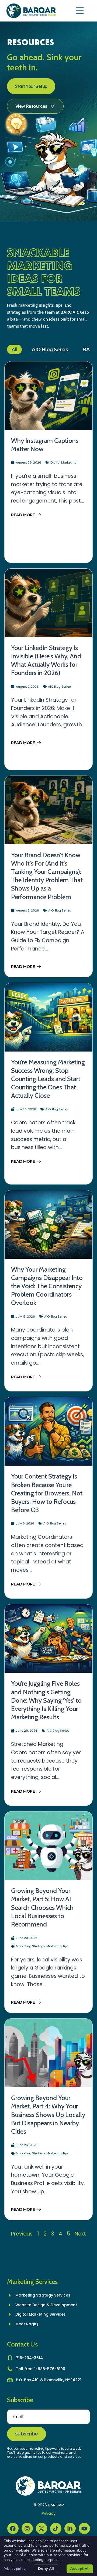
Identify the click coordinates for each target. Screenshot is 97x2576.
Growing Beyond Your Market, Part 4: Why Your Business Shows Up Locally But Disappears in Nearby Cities (48, 2115)
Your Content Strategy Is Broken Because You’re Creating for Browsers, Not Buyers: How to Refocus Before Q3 (47, 1493)
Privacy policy (15, 2569)
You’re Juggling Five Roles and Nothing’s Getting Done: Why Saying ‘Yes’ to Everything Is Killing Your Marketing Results (46, 1700)
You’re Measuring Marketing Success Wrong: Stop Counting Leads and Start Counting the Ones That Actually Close (48, 1079)
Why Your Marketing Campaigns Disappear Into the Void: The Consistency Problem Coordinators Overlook (47, 1286)
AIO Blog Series (50, 349)
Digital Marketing (63, 462)
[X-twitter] (41, 2528)
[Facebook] (13, 2528)
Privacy (48, 2513)
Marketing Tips (58, 1946)
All (14, 349)
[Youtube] (84, 2528)
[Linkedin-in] (70, 2528)
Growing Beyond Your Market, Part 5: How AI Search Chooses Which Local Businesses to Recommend (42, 1907)
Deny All (46, 2568)
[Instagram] (27, 2528)
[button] (80, 11)
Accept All (80, 2568)
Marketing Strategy (30, 1946)
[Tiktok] (56, 2528)
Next (80, 2234)
